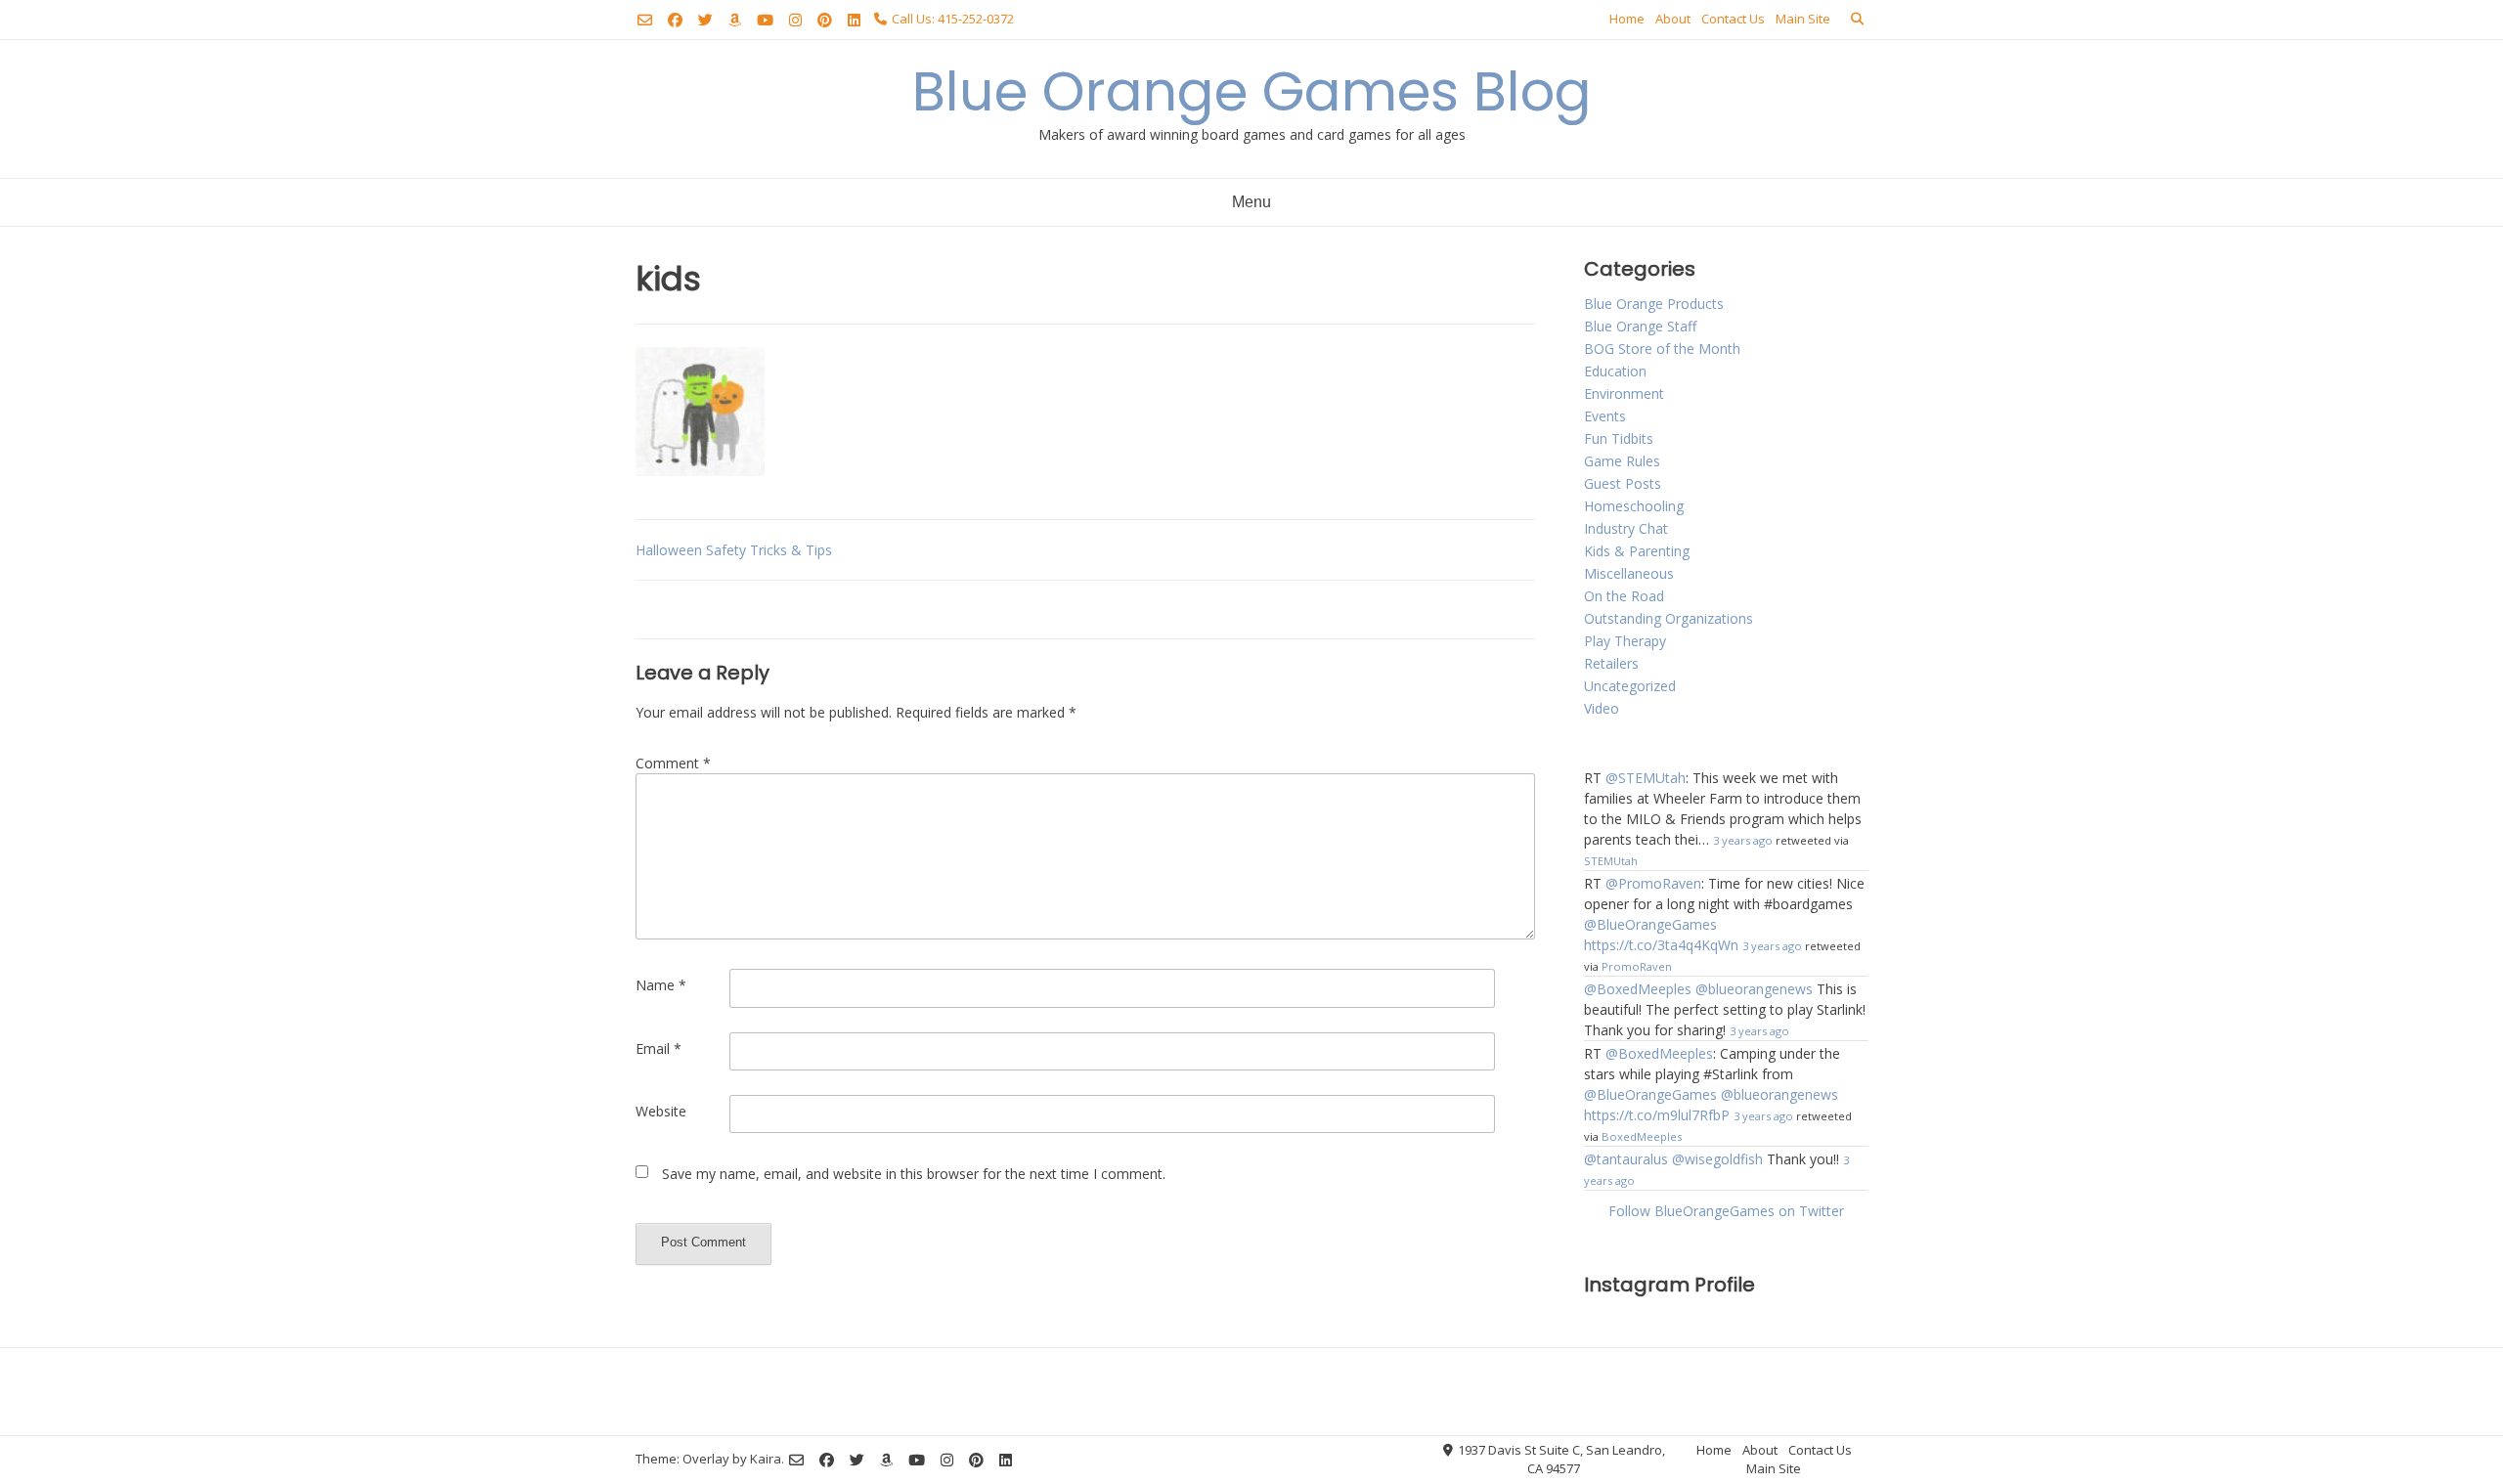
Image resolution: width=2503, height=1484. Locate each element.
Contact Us (1733, 19)
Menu (1251, 202)
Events (1605, 416)
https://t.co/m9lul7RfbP (1657, 1115)
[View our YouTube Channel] (765, 20)
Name (661, 985)
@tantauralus (1626, 1159)
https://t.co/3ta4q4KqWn (1661, 945)
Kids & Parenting (1637, 551)
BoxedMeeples (1642, 1136)
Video (1602, 708)
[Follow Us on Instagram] (795, 20)
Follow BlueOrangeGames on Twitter (1726, 1211)
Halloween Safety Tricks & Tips (734, 550)
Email (659, 1048)
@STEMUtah (1646, 778)
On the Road (1624, 596)
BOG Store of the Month (1662, 349)
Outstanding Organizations (1669, 618)
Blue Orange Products (1654, 304)
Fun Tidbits (1619, 438)
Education (1615, 371)
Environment (1624, 393)
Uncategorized (1630, 686)
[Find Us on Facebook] (675, 20)
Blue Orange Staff (1640, 326)
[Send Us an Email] (645, 20)
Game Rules (1622, 461)
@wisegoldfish (1717, 1159)
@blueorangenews (1754, 989)
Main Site (1803, 19)
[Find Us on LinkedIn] (854, 20)
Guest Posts (1623, 483)
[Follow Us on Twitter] (705, 20)
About (1673, 19)
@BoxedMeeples (1638, 989)
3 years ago (1743, 840)
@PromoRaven (1653, 883)
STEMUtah (1611, 861)
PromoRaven (1637, 966)
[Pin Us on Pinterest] (825, 20)
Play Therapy (1625, 641)
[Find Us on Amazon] (735, 20)
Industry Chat (1626, 528)
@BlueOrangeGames (1650, 924)
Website (661, 1111)
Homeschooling (1634, 506)
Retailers (1611, 663)
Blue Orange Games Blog (1252, 91)
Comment (673, 763)
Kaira (766, 1459)
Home (1627, 19)
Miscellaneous (1629, 573)
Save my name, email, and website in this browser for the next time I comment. (914, 1174)
